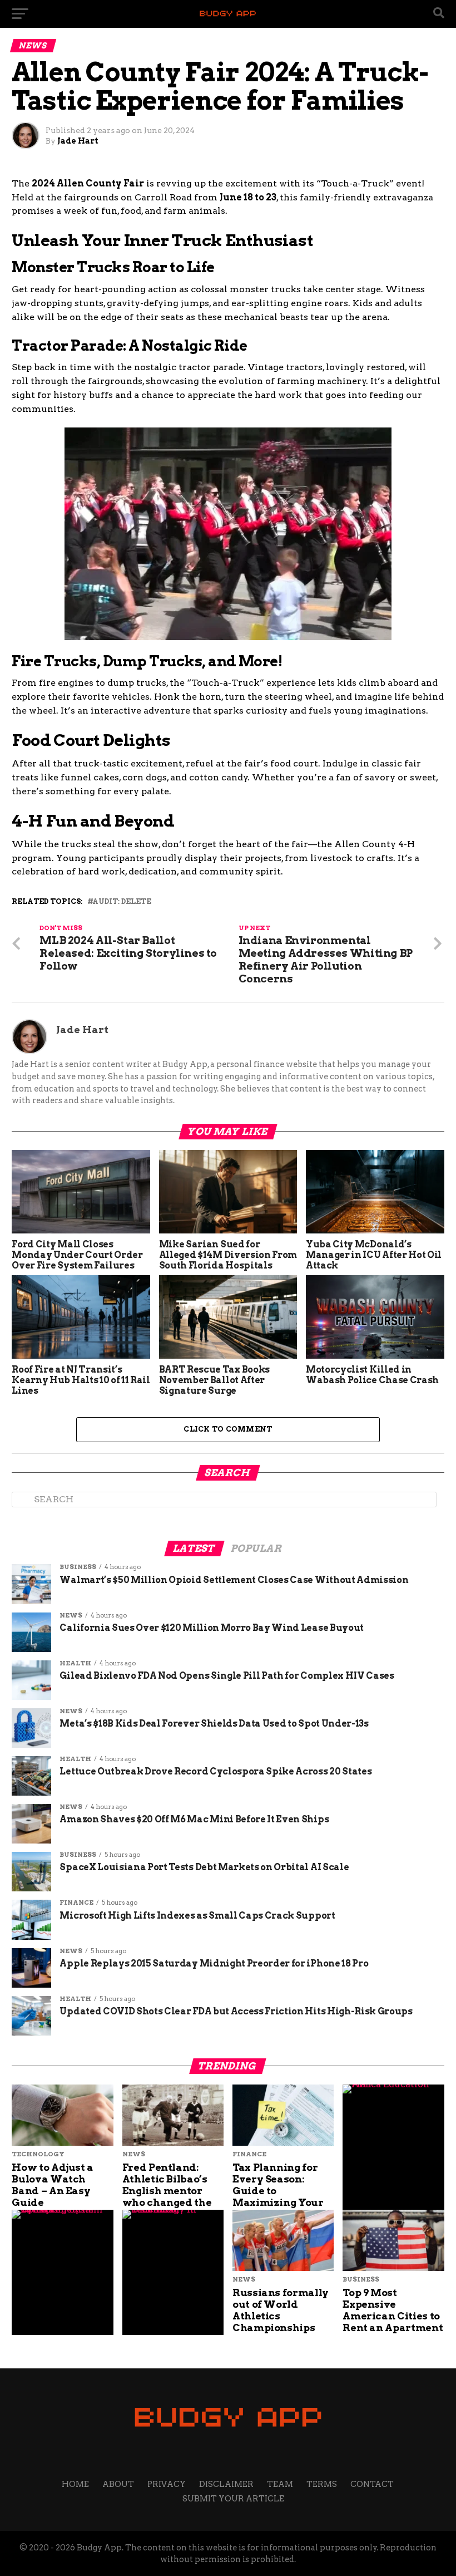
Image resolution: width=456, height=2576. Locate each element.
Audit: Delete (122, 902)
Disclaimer (226, 2484)
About (118, 2484)
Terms (322, 2484)
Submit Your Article (233, 2499)
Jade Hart (78, 141)
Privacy (167, 2484)
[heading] (228, 528)
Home (75, 2484)
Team (280, 2484)
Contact (372, 2484)
